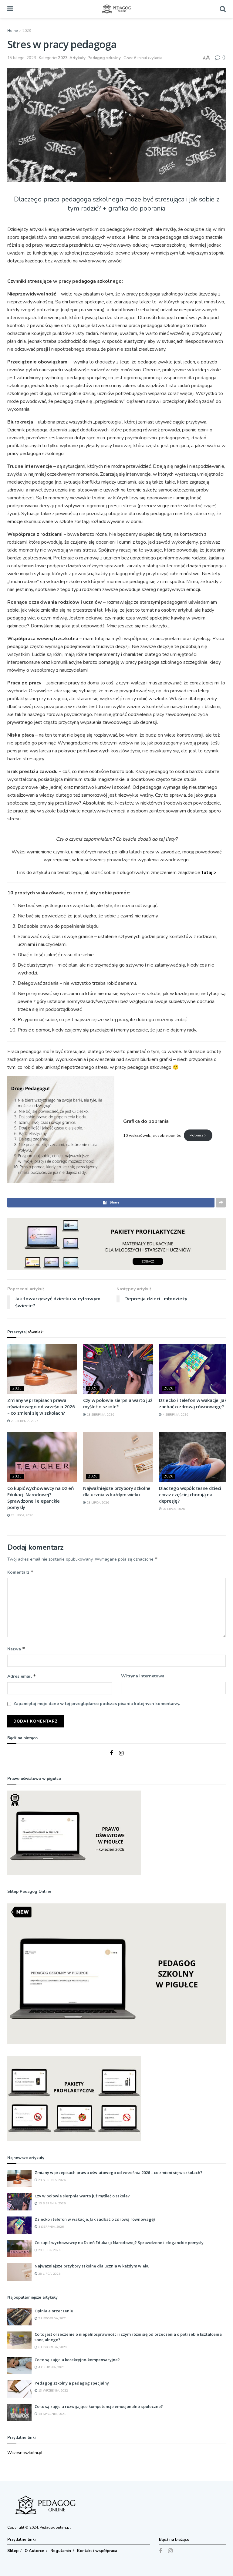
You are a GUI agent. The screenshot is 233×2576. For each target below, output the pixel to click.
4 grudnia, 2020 (51, 2367)
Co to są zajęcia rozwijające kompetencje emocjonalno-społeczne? (99, 2406)
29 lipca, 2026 (22, 1515)
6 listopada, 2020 (52, 2347)
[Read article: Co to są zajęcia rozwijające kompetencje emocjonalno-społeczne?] (19, 2412)
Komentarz (20, 1572)
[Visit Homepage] (116, 9)
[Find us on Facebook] (111, 1754)
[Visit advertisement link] (116, 1244)
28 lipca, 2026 (97, 1503)
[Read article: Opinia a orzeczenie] (19, 2317)
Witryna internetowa (143, 1676)
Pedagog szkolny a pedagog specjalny (72, 2383)
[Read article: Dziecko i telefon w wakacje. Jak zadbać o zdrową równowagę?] (194, 1369)
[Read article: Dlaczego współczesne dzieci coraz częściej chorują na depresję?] (194, 1457)
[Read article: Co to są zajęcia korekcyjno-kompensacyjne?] (19, 2366)
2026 (17, 1388)
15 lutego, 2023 (22, 58)
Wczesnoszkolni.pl (25, 2453)
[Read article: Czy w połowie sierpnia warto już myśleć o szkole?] (118, 1369)
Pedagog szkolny (104, 58)
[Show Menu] (10, 9)
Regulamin (61, 2551)
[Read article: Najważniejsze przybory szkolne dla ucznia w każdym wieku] (118, 1457)
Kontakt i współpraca (97, 2551)
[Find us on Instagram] (121, 1754)
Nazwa (16, 1649)
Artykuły (78, 58)
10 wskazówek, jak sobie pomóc (152, 1135)
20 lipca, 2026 (173, 1509)
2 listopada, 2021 (52, 2318)
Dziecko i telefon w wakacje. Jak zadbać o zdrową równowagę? (193, 1403)
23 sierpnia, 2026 (24, 1421)
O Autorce (34, 2551)
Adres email (22, 1676)
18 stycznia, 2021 (52, 2414)
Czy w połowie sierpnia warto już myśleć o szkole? (118, 1403)
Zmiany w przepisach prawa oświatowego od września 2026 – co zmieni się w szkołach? (41, 1406)
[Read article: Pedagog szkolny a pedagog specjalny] (19, 2389)
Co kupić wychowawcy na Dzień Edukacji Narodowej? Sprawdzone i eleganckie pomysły (41, 1498)
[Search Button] (223, 9)
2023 (27, 31)
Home (12, 31)
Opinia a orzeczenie (54, 2311)
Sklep (13, 2551)
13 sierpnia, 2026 (100, 1415)
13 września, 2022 (53, 2391)
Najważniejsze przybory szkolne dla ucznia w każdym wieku (117, 1491)
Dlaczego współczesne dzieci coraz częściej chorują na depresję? (190, 1494)
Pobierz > (198, 1135)
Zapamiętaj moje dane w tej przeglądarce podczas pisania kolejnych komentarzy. (97, 1704)
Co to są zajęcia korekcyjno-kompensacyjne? (77, 2360)
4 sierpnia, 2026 (175, 1415)
